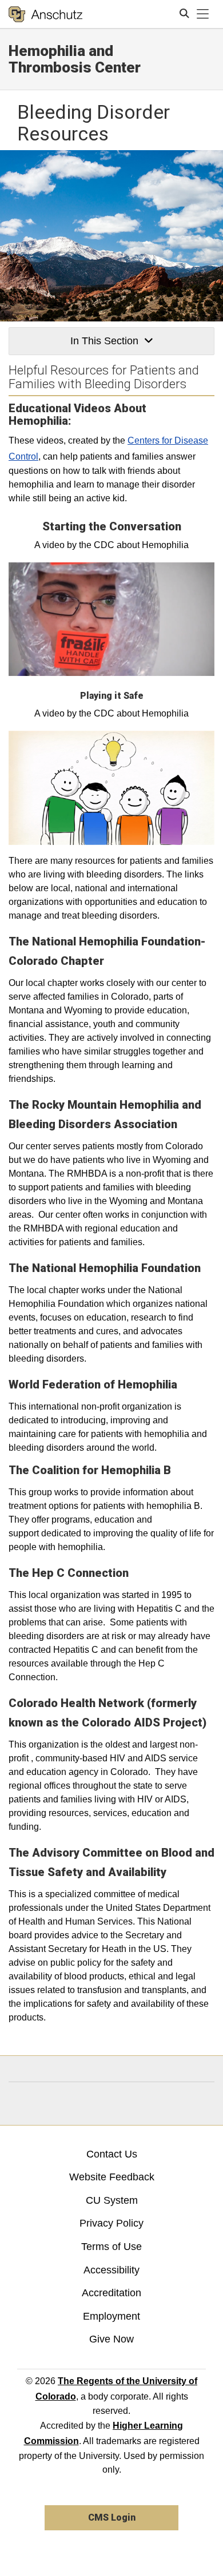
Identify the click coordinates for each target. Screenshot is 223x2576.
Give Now (111, 2339)
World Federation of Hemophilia (93, 1384)
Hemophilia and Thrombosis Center (75, 59)
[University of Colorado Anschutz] (45, 14)
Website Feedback (112, 2177)
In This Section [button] (104, 341)
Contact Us (112, 2154)
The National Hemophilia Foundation (105, 1268)
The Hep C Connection (69, 1573)
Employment (111, 2316)
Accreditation (111, 2293)
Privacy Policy (111, 2223)
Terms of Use (111, 2247)
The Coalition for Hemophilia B (90, 1470)
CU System (112, 2200)
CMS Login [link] (112, 2517)
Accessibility (111, 2270)
